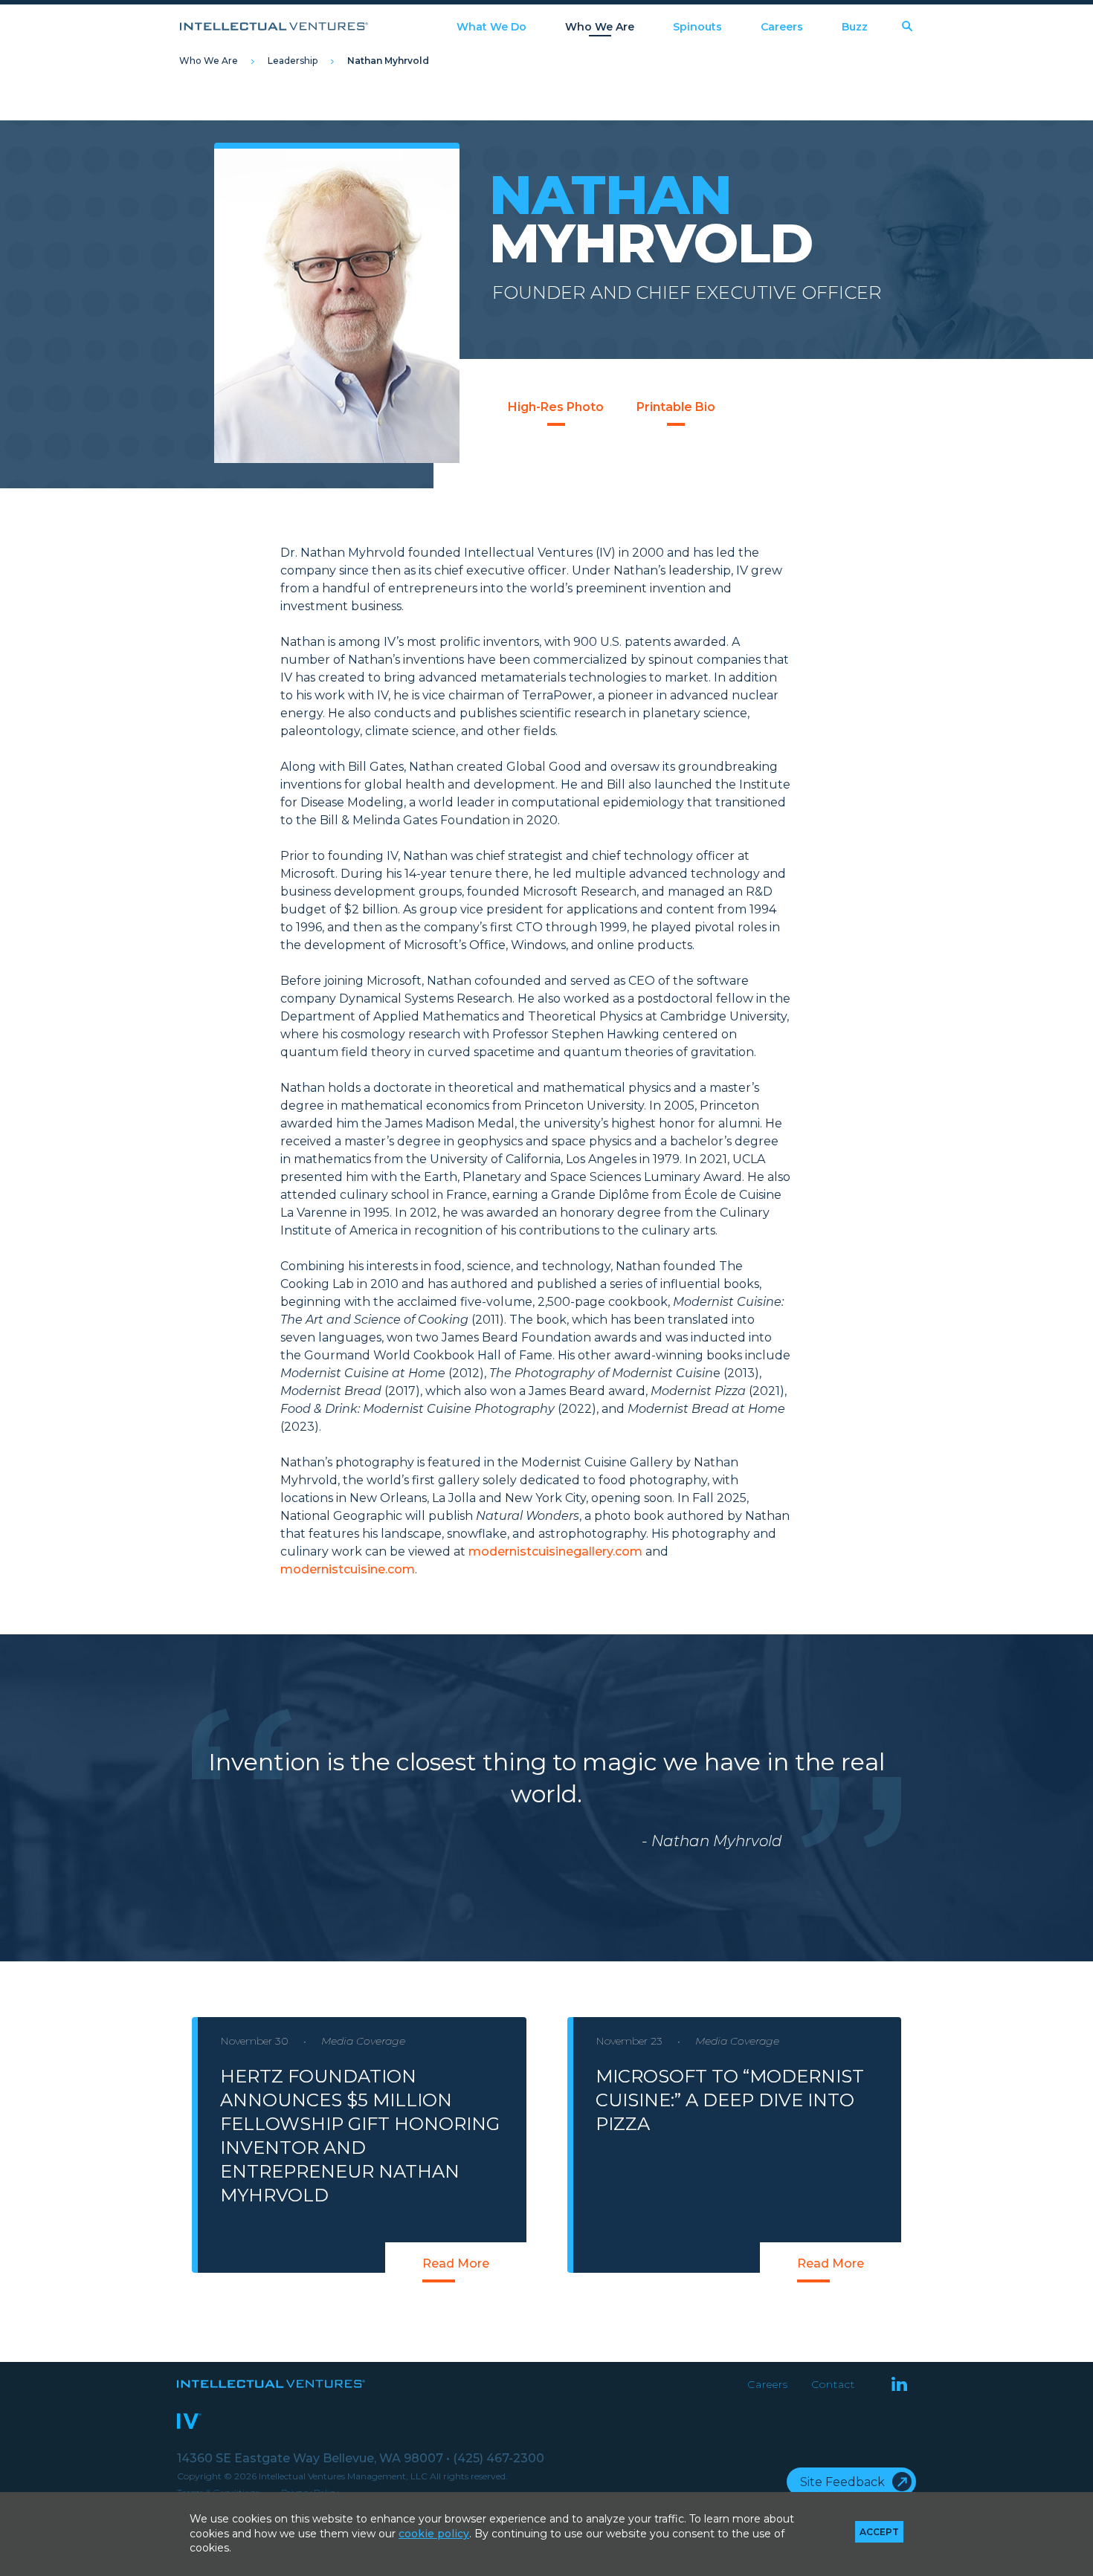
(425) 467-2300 (499, 2458)
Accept (879, 2532)
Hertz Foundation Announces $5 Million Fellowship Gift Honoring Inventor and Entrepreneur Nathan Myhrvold (360, 2136)
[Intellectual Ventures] (274, 26)
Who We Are (600, 27)
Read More (456, 2263)
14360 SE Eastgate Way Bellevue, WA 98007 (313, 2458)
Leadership (293, 61)
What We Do (491, 27)
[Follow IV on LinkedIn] (899, 2385)
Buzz (855, 27)
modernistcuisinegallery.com (555, 1551)
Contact (833, 2384)
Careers (782, 27)
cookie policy (434, 2534)
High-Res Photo (556, 407)
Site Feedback (842, 2482)
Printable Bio (676, 407)
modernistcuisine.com (348, 1569)
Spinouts (697, 27)
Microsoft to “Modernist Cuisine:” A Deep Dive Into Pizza (730, 2100)
